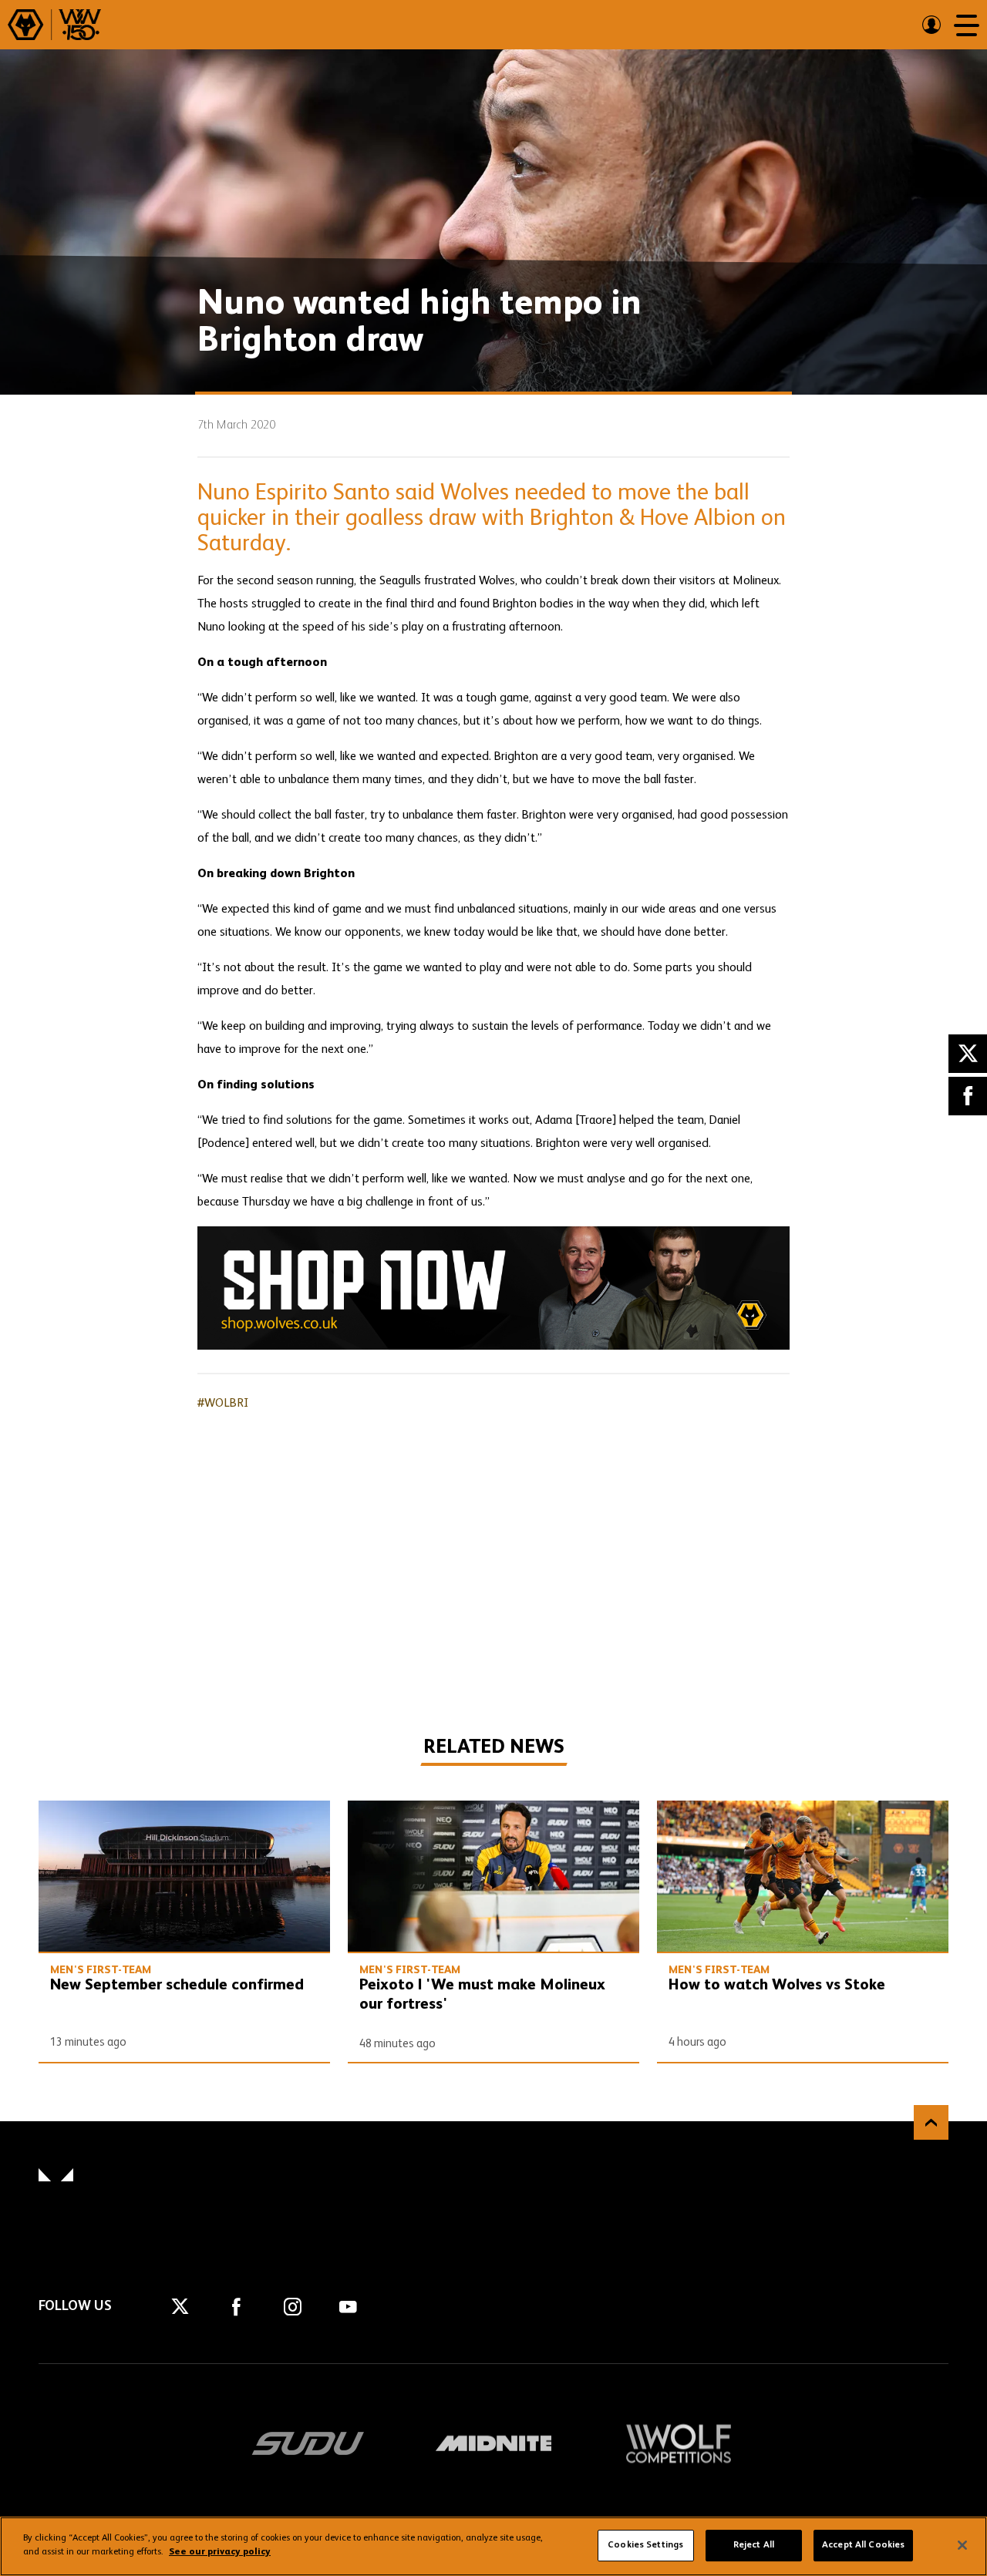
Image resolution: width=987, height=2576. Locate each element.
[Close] (962, 2545)
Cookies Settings (645, 2545)
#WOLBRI (223, 1404)
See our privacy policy (220, 2552)
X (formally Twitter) (968, 1054)
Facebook (968, 1096)
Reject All (754, 2545)
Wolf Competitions (679, 2443)
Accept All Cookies (863, 2545)
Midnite (493, 2443)
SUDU (308, 2443)
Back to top (931, 2122)
